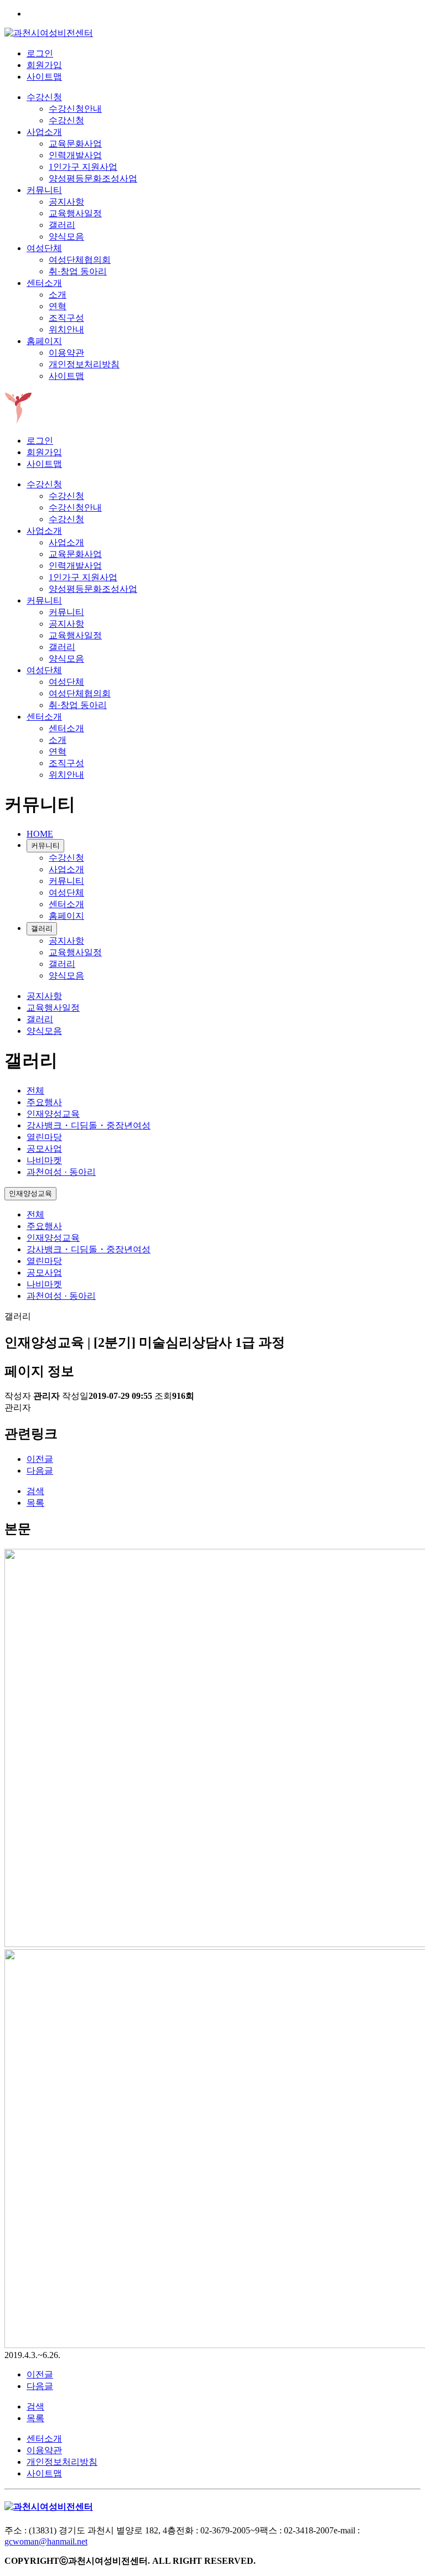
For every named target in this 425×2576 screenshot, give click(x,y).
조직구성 (66, 318)
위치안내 (66, 329)
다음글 (40, 1471)
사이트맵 (44, 77)
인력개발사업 (75, 155)
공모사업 (44, 1149)
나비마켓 (44, 1160)
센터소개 (44, 283)
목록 (35, 1503)
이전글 (40, 1459)
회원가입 (44, 65)
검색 (35, 1491)
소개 (58, 295)
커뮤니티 (44, 190)
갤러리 (62, 225)
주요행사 (44, 1102)
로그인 (40, 53)
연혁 (58, 306)
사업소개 (44, 132)
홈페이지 (44, 341)
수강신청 (44, 97)
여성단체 (44, 248)
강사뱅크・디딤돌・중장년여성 (89, 1125)
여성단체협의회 (80, 260)
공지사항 (66, 202)
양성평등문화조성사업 (93, 178)
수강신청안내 (75, 109)
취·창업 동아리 (78, 271)
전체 (35, 1091)
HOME (40, 834)
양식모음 (66, 236)
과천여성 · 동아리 (61, 1172)
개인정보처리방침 (84, 364)
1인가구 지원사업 (83, 167)
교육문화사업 (75, 144)
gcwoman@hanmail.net (46, 2541)
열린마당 (44, 1137)
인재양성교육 (53, 1114)
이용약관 (66, 353)
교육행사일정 (75, 213)
